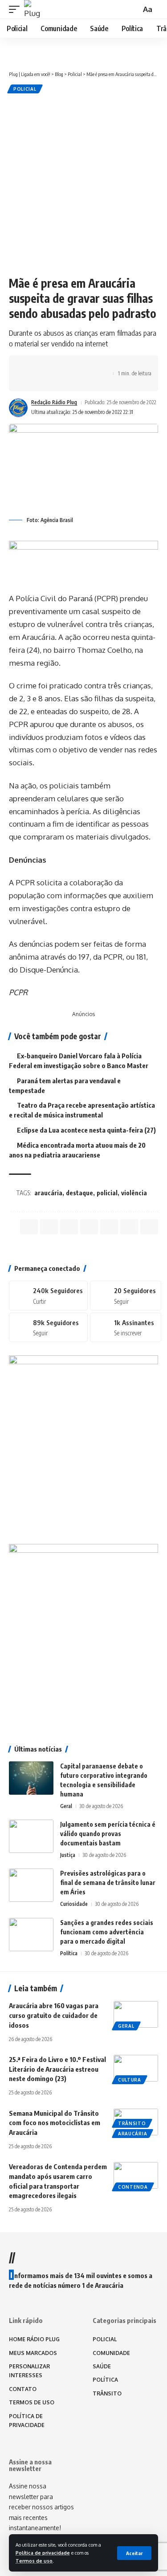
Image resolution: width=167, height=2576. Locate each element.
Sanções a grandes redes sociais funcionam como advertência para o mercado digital (107, 1932)
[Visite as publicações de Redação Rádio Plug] (18, 408)
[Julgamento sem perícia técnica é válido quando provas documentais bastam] (31, 1836)
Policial (25, 89)
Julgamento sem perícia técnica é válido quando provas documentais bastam (108, 1834)
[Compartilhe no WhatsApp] (57, 366)
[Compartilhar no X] (44, 366)
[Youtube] (125, 1327)
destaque (79, 1193)
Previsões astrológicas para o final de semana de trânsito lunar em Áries (108, 1883)
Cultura (130, 2080)
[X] (125, 1295)
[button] (134, 2553)
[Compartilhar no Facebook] (30, 366)
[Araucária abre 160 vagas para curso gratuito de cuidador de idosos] (136, 2014)
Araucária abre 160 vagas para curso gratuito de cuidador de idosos (54, 2015)
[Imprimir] (99, 366)
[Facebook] (48, 1295)
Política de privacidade (43, 2553)
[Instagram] (48, 1327)
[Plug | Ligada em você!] (33, 9)
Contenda (133, 2187)
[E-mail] (109, 1227)
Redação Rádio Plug (54, 402)
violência (134, 1193)
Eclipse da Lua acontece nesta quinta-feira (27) (86, 1130)
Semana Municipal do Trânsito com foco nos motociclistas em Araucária (55, 2123)
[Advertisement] (83, 183)
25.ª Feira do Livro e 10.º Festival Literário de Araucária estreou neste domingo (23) (57, 2069)
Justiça (68, 1855)
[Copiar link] (85, 366)
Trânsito (132, 2123)
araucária (48, 1193)
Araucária (132, 2134)
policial (107, 1193)
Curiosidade (74, 1904)
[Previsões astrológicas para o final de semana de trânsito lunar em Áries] (31, 1885)
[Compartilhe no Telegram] (71, 366)
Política (69, 1953)
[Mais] (30, 381)
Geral (66, 1806)
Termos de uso (34, 2561)
